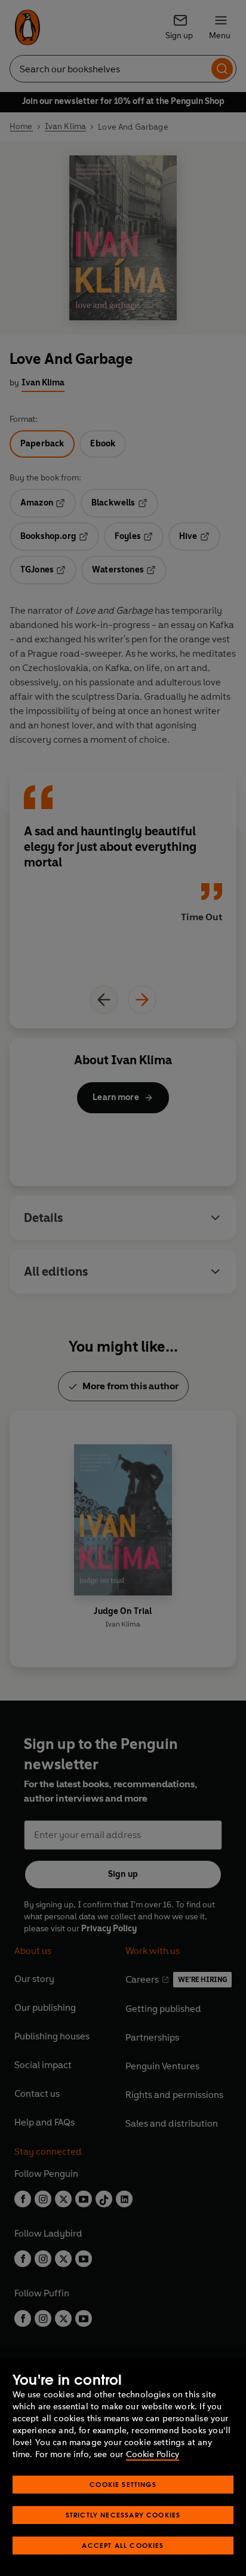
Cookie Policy (153, 2454)
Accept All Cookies (123, 2545)
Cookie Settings (123, 2484)
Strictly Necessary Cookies (123, 2515)
